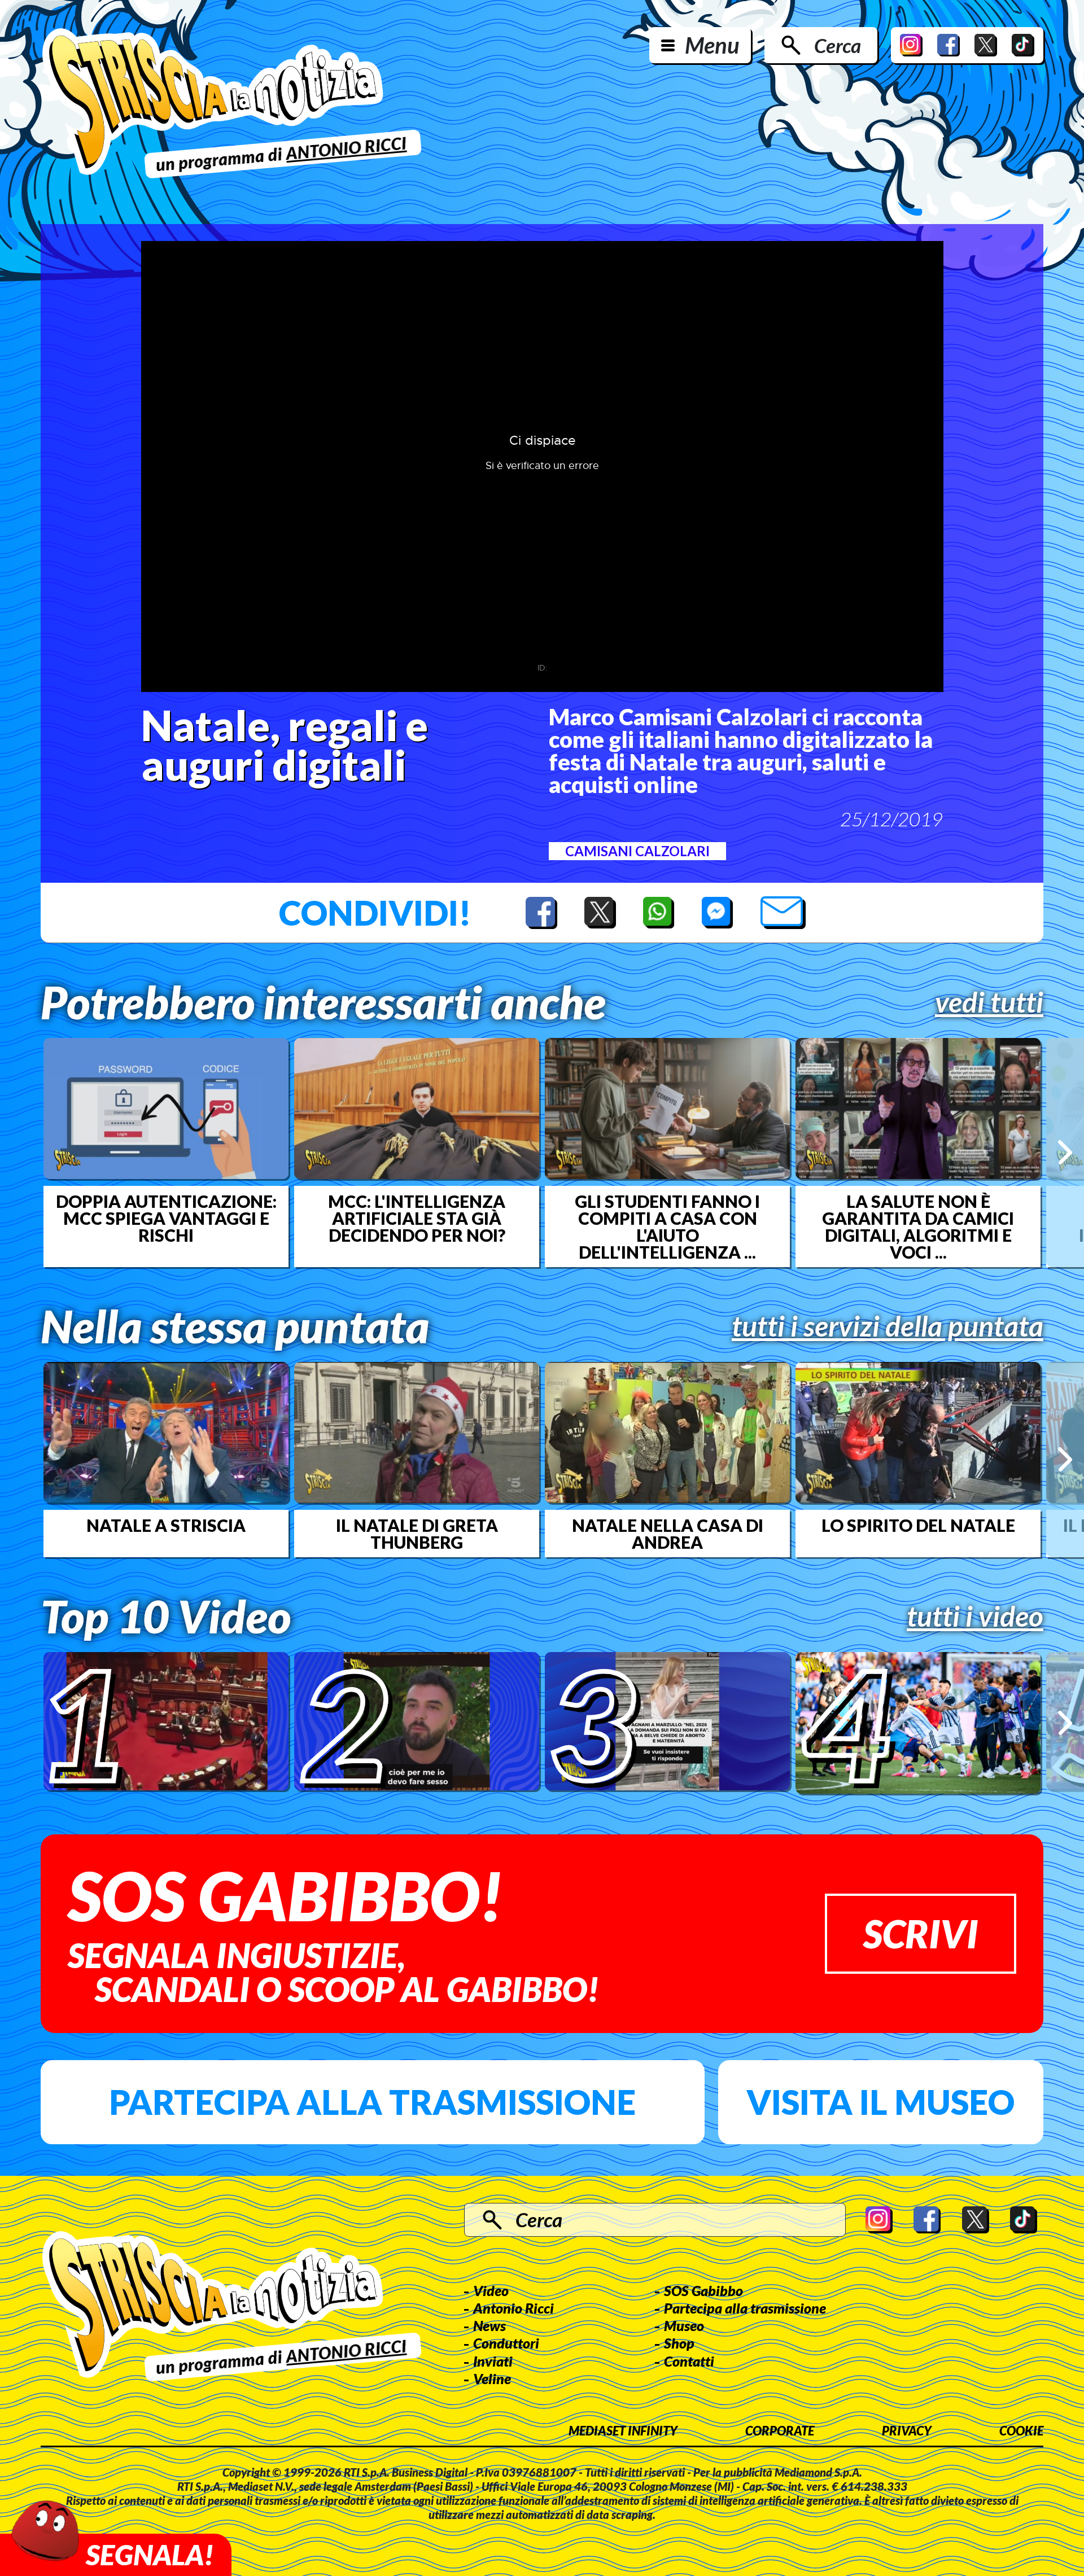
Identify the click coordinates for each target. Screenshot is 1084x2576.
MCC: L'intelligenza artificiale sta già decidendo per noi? (417, 1218)
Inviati (493, 2361)
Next (1065, 1152)
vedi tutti (989, 1002)
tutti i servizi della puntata (888, 1326)
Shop (679, 2343)
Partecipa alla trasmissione (372, 2102)
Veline (492, 2378)
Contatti (689, 2361)
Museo (684, 2325)
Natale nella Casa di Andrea (668, 1534)
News (489, 2325)
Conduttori (506, 2343)
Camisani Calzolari (637, 851)
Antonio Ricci (513, 2308)
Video (491, 2290)
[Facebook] (948, 45)
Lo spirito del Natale (918, 1525)
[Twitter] (986, 45)
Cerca (838, 45)
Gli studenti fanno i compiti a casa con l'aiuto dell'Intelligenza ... (667, 1226)
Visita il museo (880, 2102)
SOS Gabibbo (703, 2290)
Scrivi (921, 1933)
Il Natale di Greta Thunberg (417, 1534)
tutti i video (975, 1616)
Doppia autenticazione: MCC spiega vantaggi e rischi (166, 1218)
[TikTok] (1023, 45)
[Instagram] (911, 45)
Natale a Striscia (166, 1525)
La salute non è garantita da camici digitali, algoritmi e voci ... (918, 1226)
